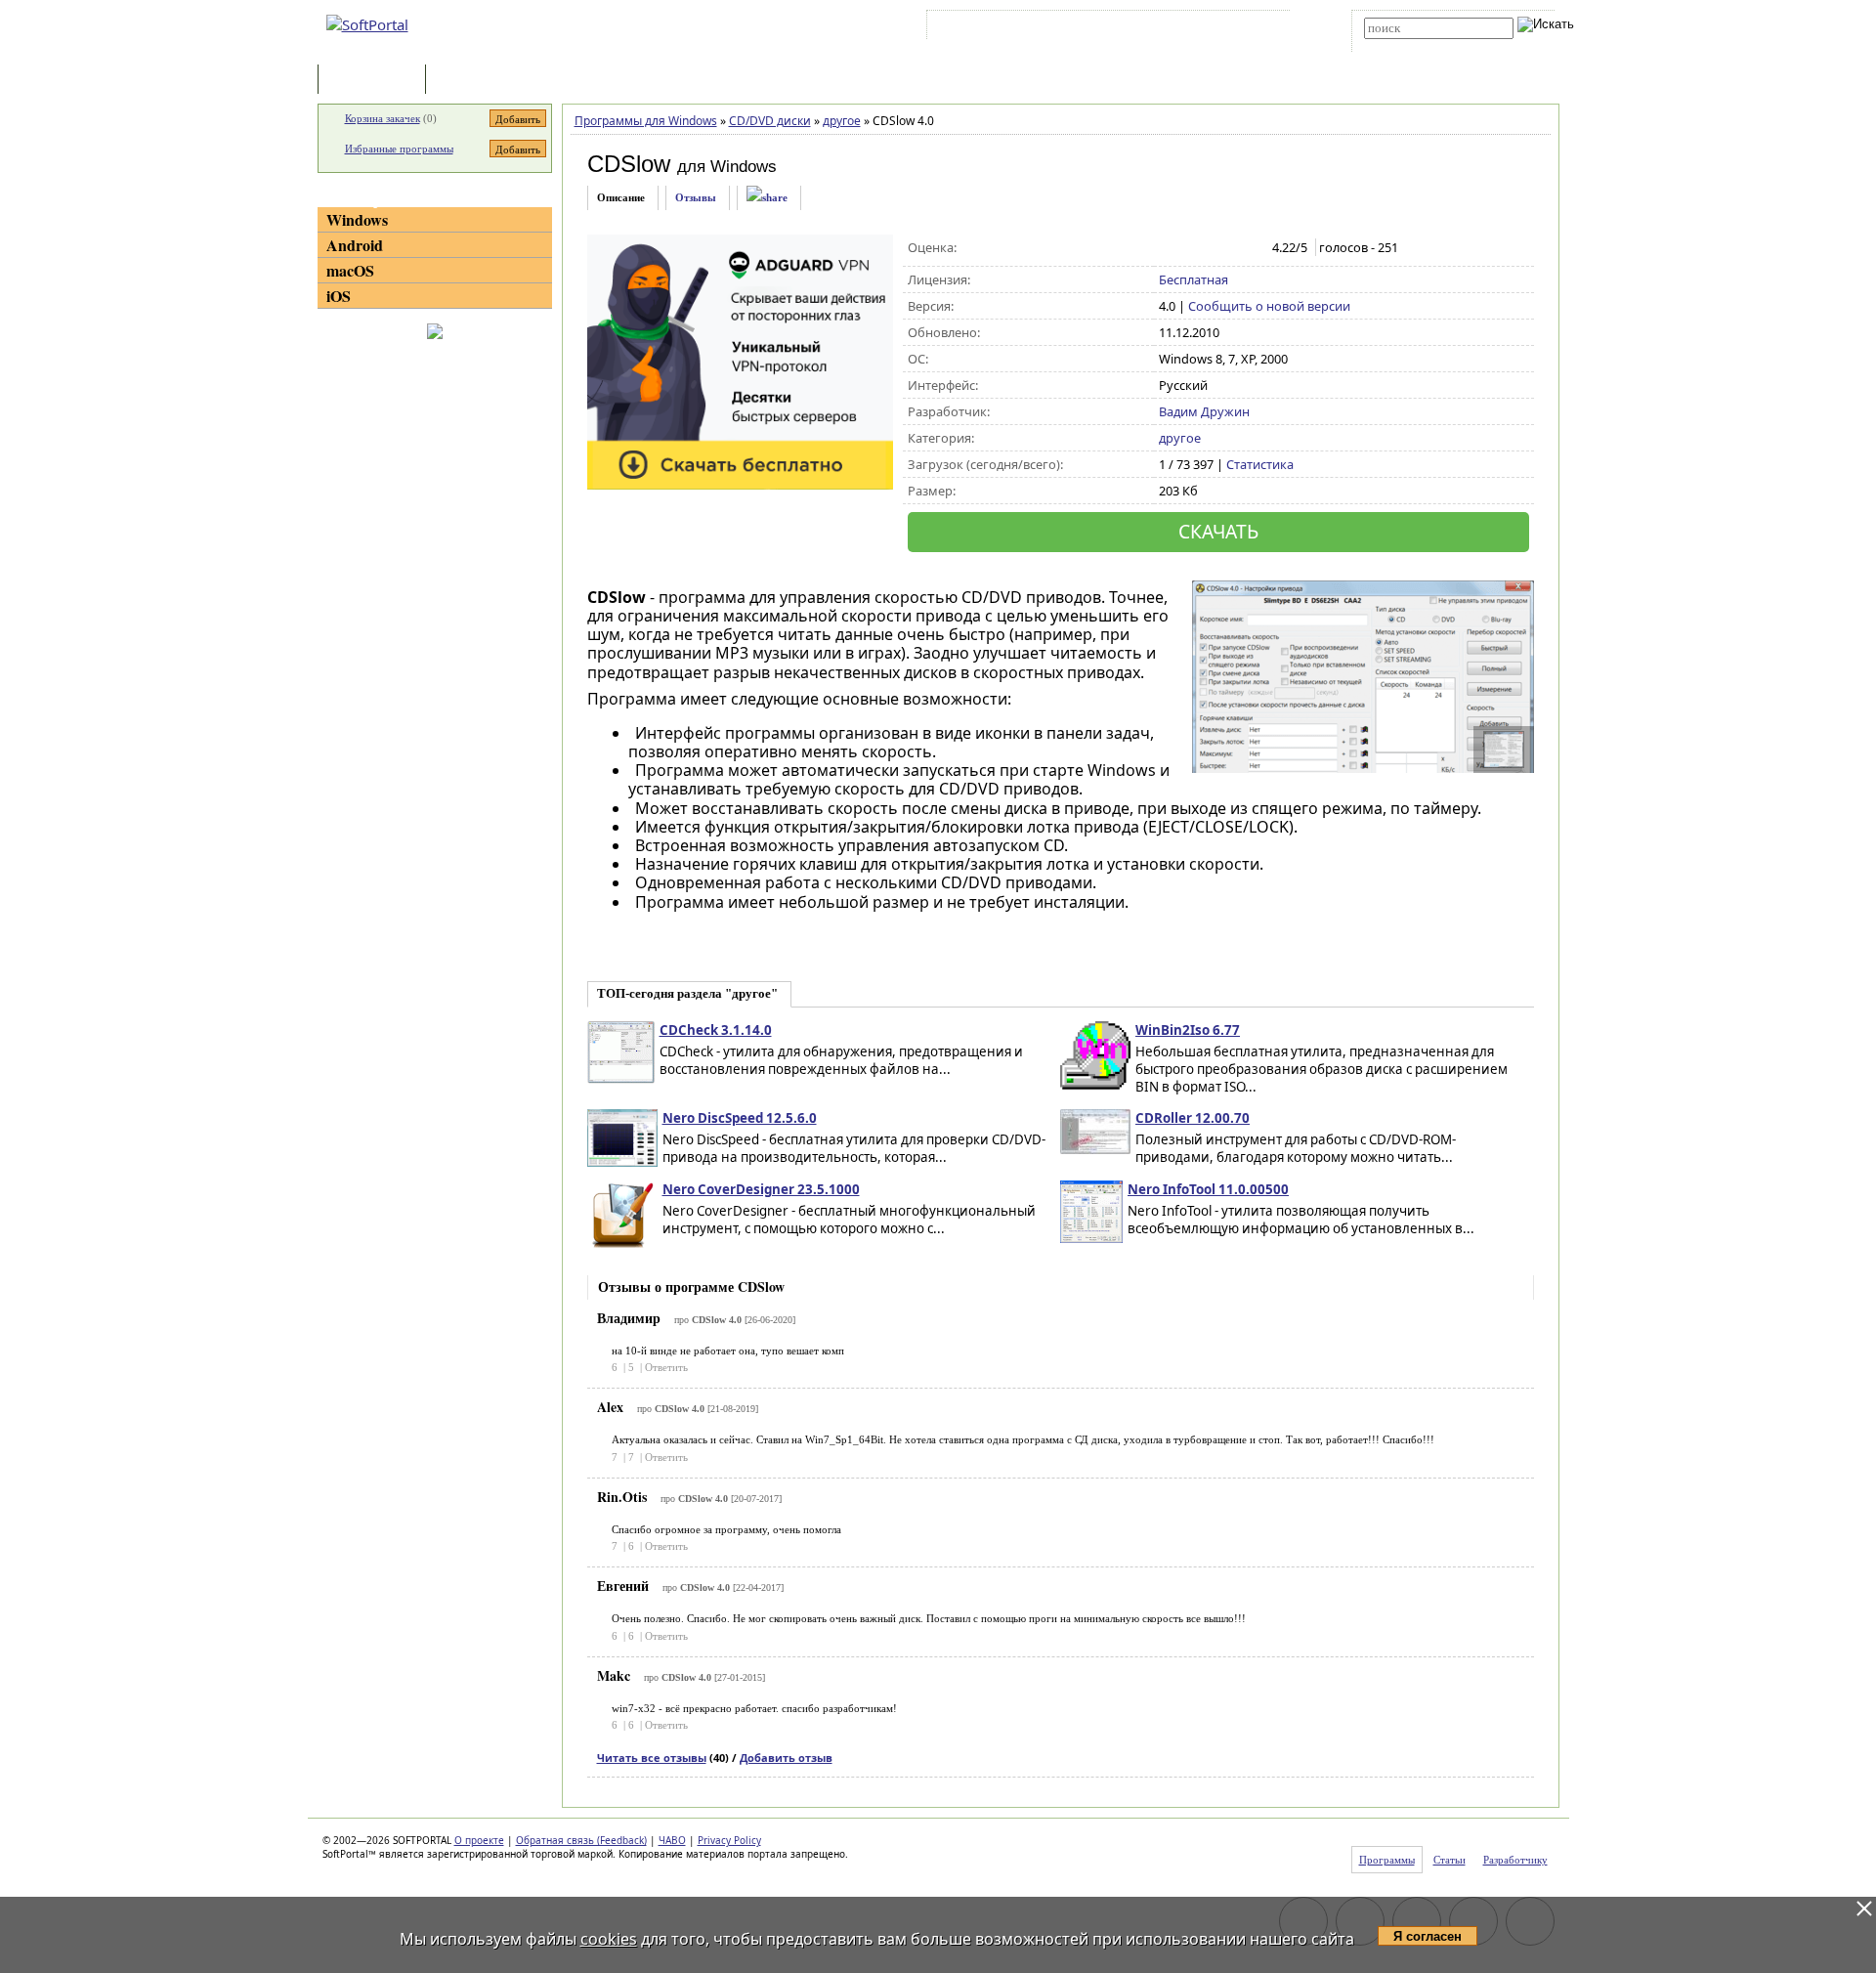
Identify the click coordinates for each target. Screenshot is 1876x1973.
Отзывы (696, 197)
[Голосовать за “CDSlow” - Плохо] (1190, 248)
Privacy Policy (729, 1840)
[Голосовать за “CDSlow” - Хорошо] (1231, 248)
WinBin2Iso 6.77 (1188, 1030)
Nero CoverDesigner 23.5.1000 (761, 1189)
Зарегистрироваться (1101, 28)
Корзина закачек (383, 118)
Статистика (1260, 464)
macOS (350, 270)
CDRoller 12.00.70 (1193, 1118)
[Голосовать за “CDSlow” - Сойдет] (1210, 248)
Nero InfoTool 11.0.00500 (1208, 1189)
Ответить (666, 1367)
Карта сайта (1201, 28)
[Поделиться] (767, 198)
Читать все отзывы (652, 1758)
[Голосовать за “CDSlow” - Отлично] (1251, 248)
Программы (376, 81)
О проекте (479, 1840)
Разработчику (1515, 1860)
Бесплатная (1194, 279)
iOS (339, 296)
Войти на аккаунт (990, 28)
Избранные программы (399, 149)
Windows (357, 219)
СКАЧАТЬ (1218, 531)
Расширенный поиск (1418, 45)
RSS (1261, 28)
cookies (609, 1939)
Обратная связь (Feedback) (581, 1840)
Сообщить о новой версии (1269, 306)
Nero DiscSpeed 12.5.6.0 (740, 1118)
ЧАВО (672, 1840)
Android (355, 245)
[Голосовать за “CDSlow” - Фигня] (1169, 248)
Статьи (473, 81)
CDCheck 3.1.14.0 (716, 1030)
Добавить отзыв (786, 1758)
